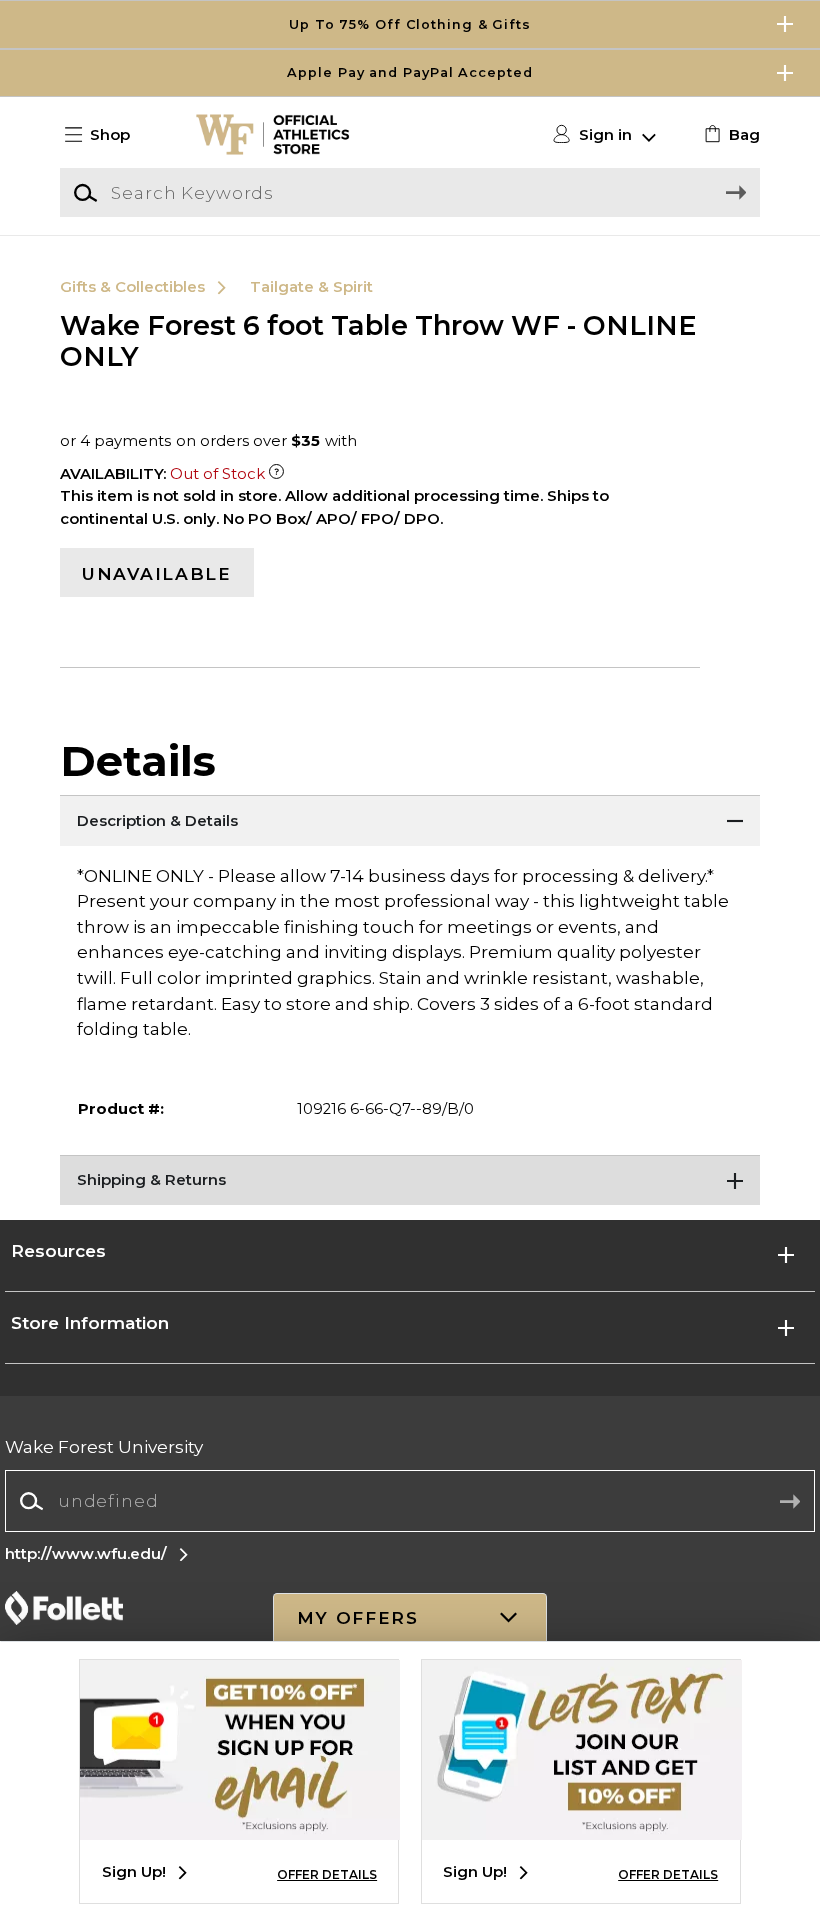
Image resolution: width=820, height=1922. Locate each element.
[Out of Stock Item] (276, 474)
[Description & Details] (410, 820)
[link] (729, 135)
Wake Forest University (104, 1446)
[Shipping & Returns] (410, 1180)
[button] (410, 24)
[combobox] (409, 1501)
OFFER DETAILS (327, 1874)
